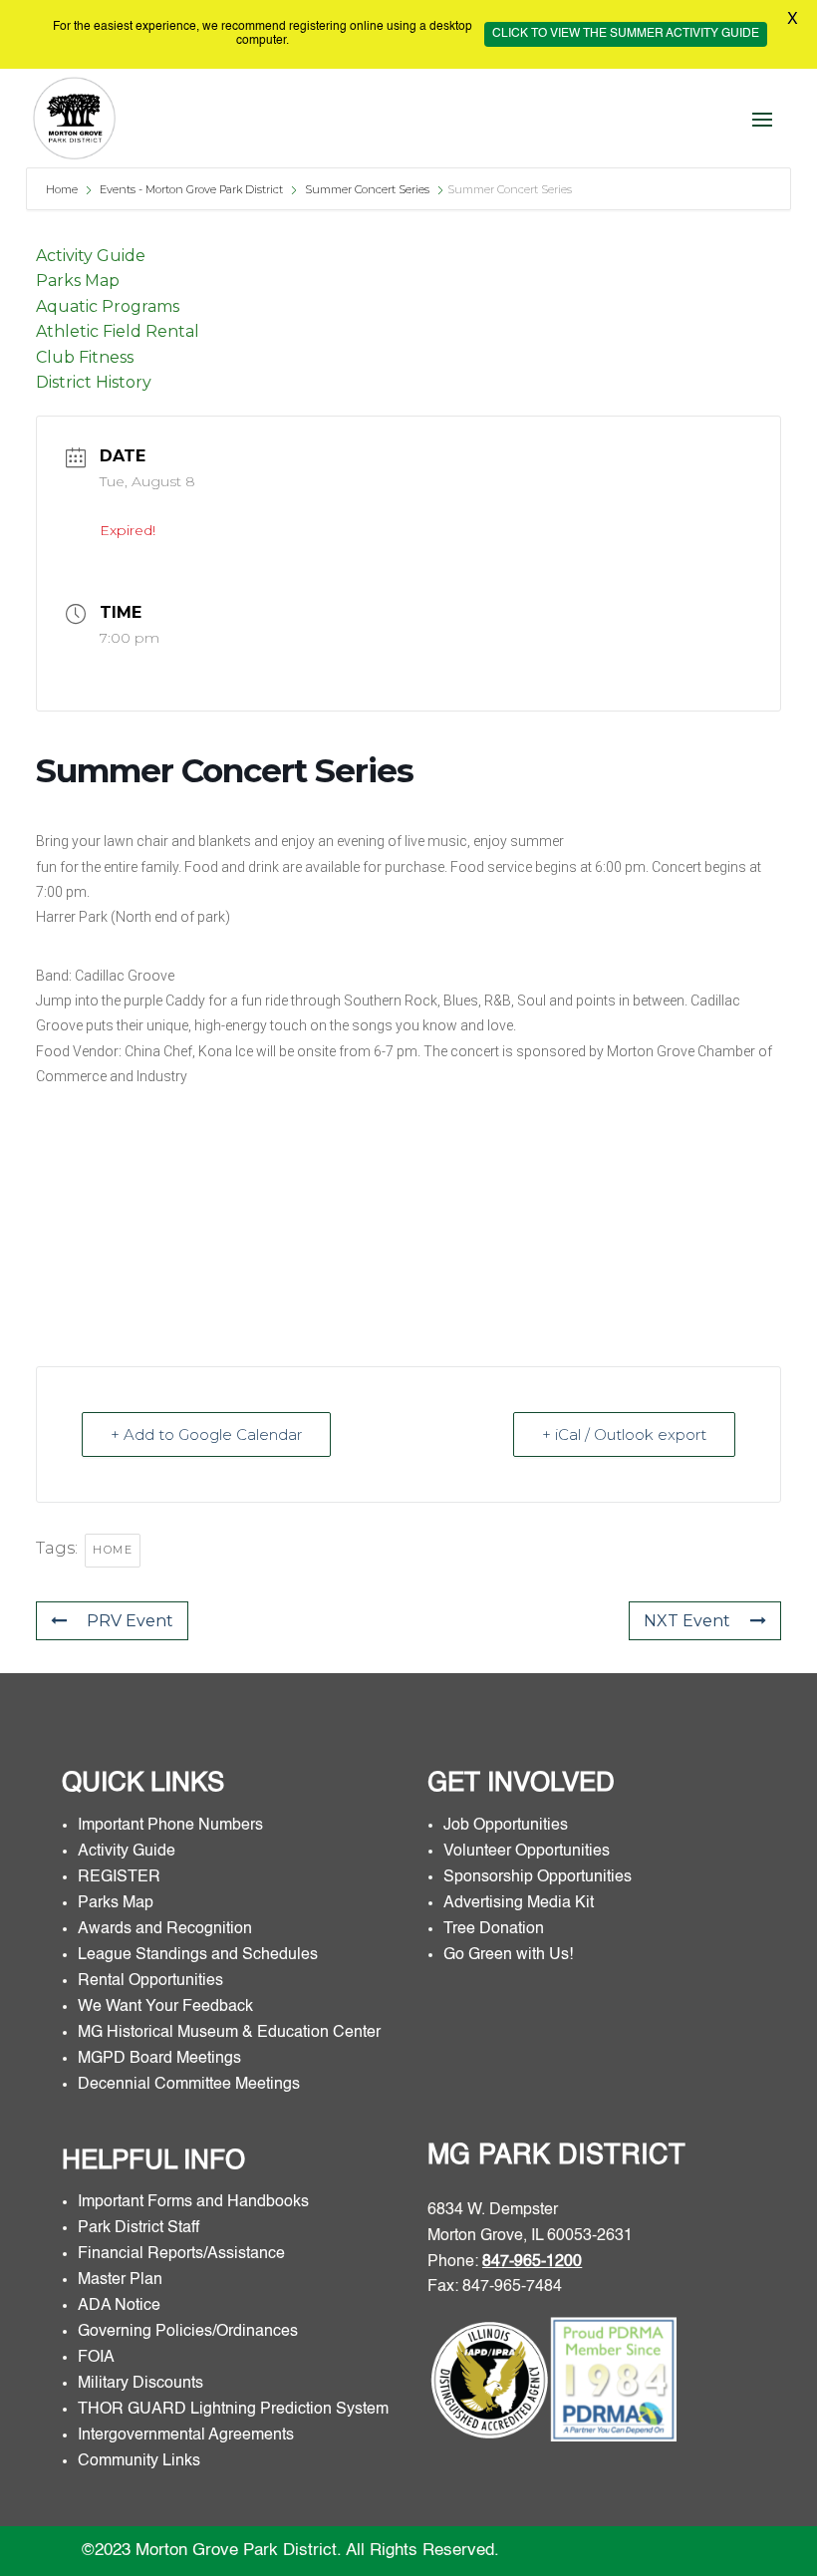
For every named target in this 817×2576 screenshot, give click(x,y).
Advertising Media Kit (521, 1903)
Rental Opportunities (150, 1981)
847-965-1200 (532, 2262)
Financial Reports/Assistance (183, 2254)
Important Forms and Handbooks (195, 2202)
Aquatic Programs (108, 306)
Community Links (139, 2461)
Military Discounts (140, 2384)
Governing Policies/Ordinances (188, 2332)
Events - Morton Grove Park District (191, 189)
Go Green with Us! (508, 1955)
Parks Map (78, 281)
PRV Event (130, 1621)
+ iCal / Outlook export (624, 1434)
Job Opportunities (506, 1826)
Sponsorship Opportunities (538, 1877)
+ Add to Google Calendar (206, 1434)
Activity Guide (91, 256)
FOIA (96, 2358)
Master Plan (120, 2280)
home (113, 1550)
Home (63, 189)
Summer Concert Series (367, 189)
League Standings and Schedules (198, 1955)
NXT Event (687, 1621)
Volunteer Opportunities (527, 1852)
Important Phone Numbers (170, 1826)
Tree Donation (494, 1929)
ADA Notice (119, 2306)
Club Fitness (85, 357)
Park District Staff (138, 2228)
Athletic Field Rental (118, 331)
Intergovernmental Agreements (186, 2435)
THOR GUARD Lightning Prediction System (233, 2410)
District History (94, 382)
